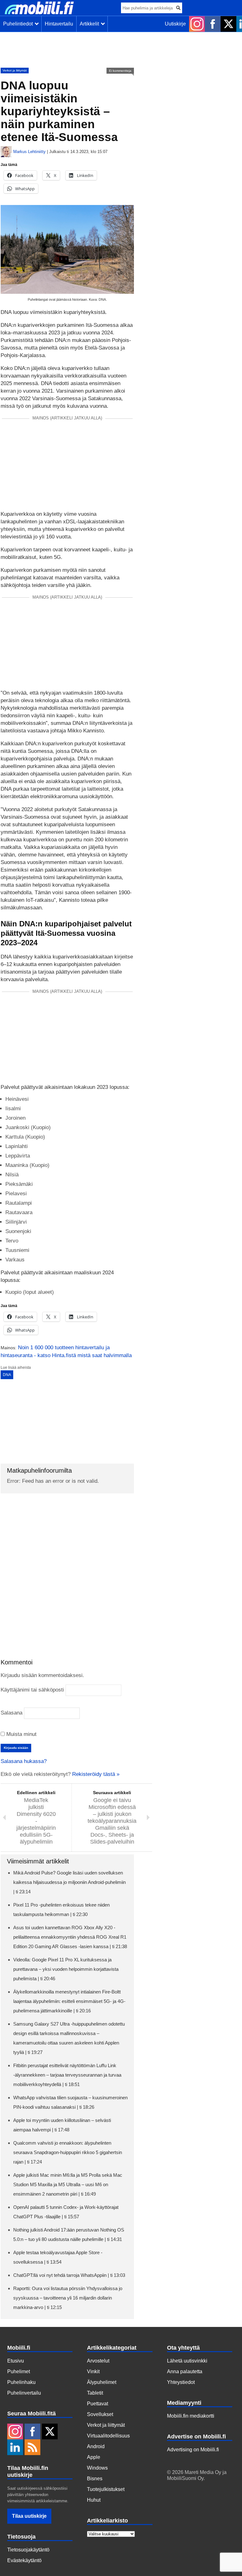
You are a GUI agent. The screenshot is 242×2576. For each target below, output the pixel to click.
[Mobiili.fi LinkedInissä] (15, 2448)
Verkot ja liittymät (15, 70)
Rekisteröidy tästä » (96, 1774)
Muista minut (21, 1734)
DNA (7, 1375)
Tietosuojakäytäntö (28, 2550)
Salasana (12, 1713)
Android (96, 2446)
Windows (97, 2468)
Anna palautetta (185, 2371)
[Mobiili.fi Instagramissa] (197, 24)
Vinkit (93, 2371)
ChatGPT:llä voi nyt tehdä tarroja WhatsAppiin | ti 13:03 (69, 2275)
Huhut (94, 2500)
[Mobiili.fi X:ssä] (228, 24)
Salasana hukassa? (24, 1761)
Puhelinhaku (21, 2382)
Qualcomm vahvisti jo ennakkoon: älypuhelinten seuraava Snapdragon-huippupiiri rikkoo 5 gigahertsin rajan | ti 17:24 (68, 2152)
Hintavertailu (59, 24)
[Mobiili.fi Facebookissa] (213, 24)
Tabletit (95, 2393)
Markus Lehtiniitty (29, 152)
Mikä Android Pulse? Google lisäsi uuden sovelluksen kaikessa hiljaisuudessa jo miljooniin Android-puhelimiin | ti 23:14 (69, 1882)
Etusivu (16, 2361)
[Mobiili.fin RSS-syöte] (32, 2448)
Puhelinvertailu (24, 2393)
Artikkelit (91, 24)
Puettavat (98, 2404)
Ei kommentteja (120, 71)
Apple (94, 2457)
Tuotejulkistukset (106, 2489)
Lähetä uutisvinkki (187, 2361)
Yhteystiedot (181, 2382)
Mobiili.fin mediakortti (191, 2416)
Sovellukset (100, 2414)
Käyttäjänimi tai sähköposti (32, 1690)
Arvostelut (98, 2361)
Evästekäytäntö (24, 2560)
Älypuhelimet (102, 2382)
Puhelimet (19, 2371)
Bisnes (95, 2479)
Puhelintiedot (19, 24)
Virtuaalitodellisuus (108, 2436)
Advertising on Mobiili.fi (193, 2450)
